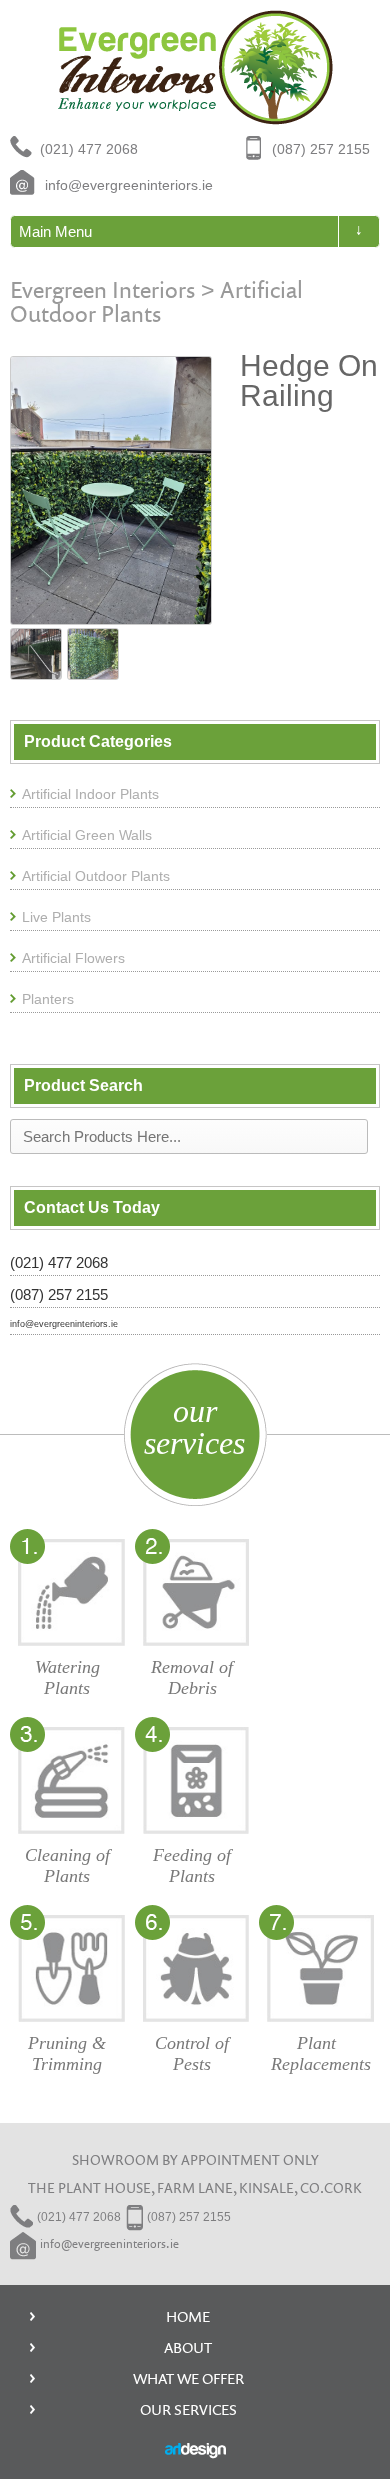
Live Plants (56, 917)
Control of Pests (192, 2054)
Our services (188, 2409)
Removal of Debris (192, 1678)
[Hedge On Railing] (110, 489)
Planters (48, 999)
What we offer (188, 2378)
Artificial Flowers (73, 958)
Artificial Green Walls (87, 835)
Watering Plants (67, 1678)
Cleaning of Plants (67, 1866)
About (188, 2347)
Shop (232, 181)
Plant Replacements (321, 2054)
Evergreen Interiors (102, 289)
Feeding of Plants (192, 1866)
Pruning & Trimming (67, 2054)
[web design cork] (195, 2451)
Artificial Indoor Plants (90, 794)
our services (194, 1427)
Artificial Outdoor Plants (156, 301)
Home (188, 2316)
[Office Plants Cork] (195, 67)
